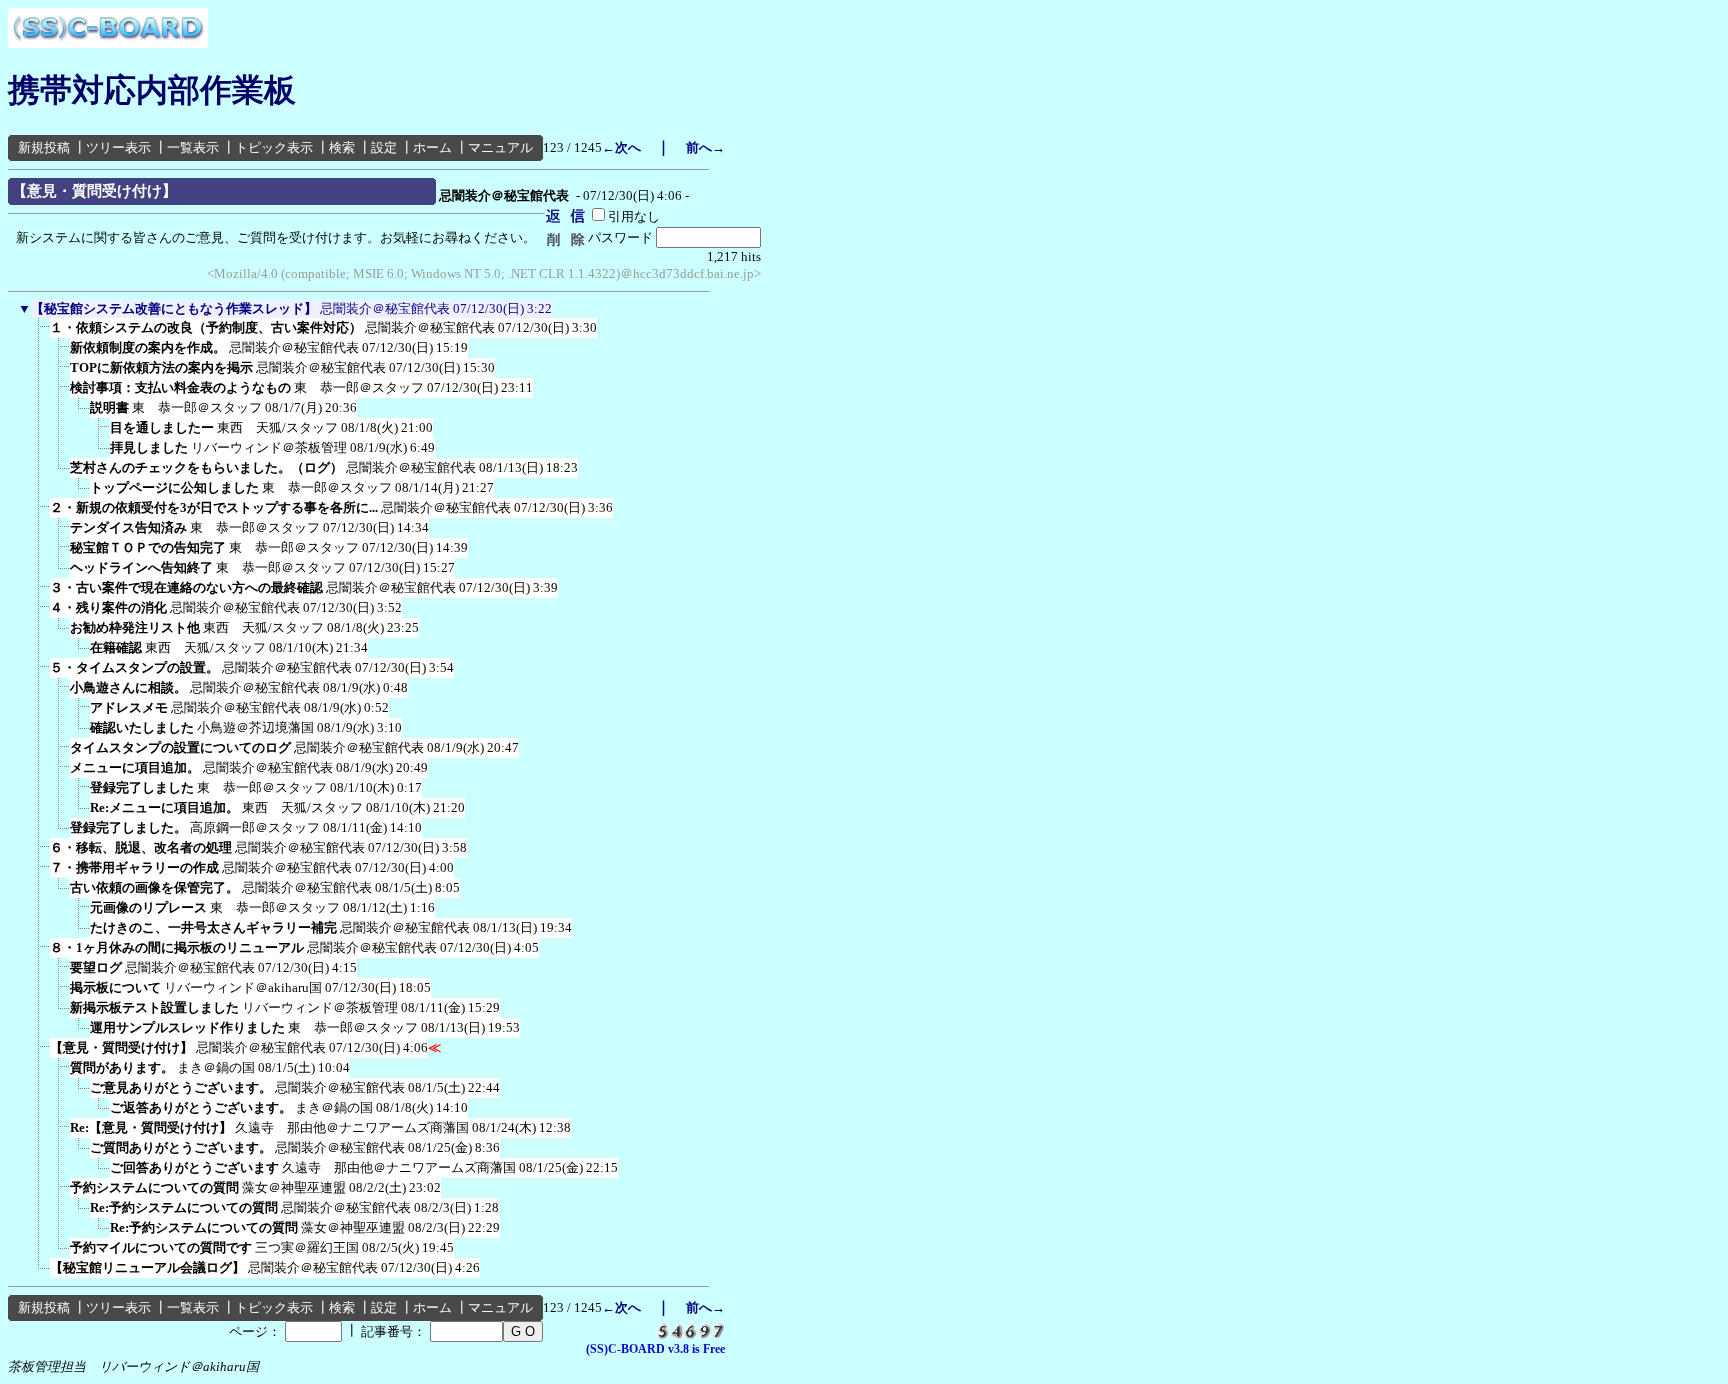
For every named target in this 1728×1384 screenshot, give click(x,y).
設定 (384, 147)
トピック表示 (274, 147)
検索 (342, 147)
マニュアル (500, 147)
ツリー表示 (118, 147)
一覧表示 (193, 147)
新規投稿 (44, 147)
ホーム (432, 147)
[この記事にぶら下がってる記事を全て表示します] (40, 334)
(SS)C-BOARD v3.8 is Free (655, 1349)
